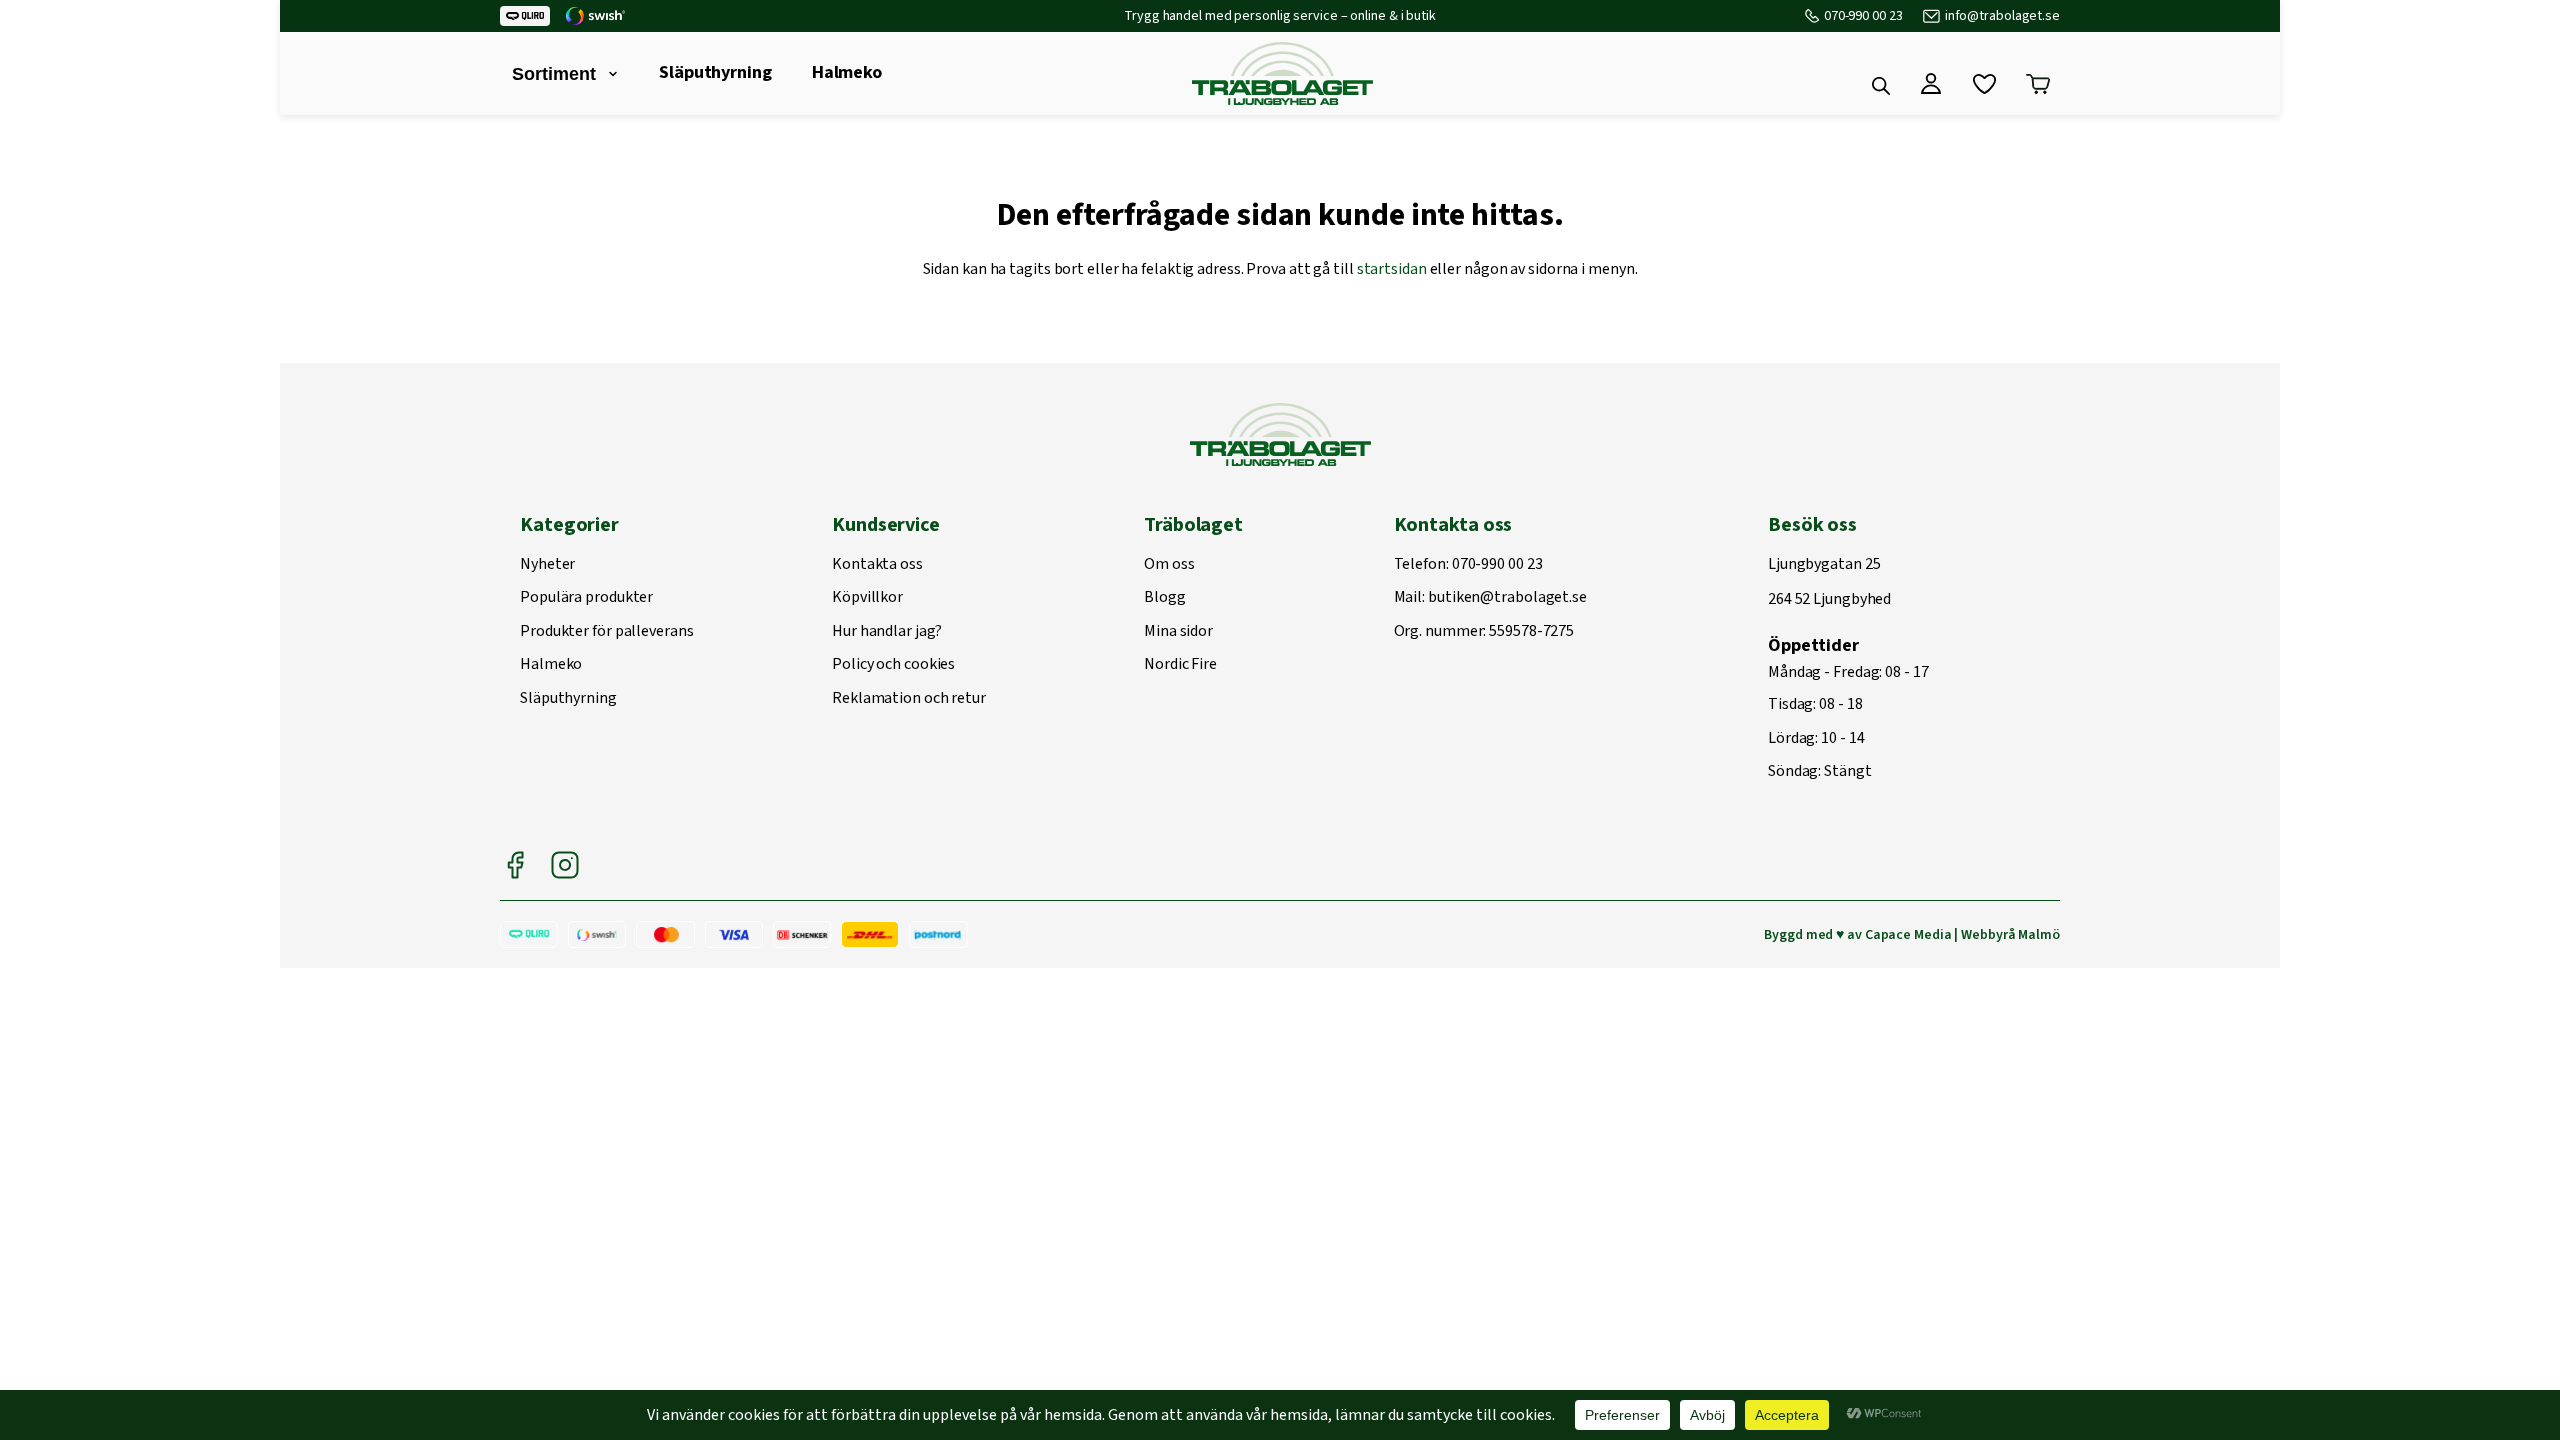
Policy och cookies (893, 665)
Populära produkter (586, 598)
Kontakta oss (877, 565)
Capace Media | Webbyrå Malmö (1962, 935)
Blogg (1165, 598)
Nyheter (547, 565)
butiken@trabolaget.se (1507, 598)
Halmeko (847, 72)
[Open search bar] (1881, 86)
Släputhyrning (715, 72)
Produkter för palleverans (607, 632)
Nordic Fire (1180, 665)
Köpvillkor (867, 598)
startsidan (1392, 269)
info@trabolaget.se (2002, 16)
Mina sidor (1178, 632)
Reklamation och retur (909, 699)
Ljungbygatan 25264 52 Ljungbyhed (1829, 582)
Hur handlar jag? (886, 632)
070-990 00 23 (1863, 16)
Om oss (1169, 565)
